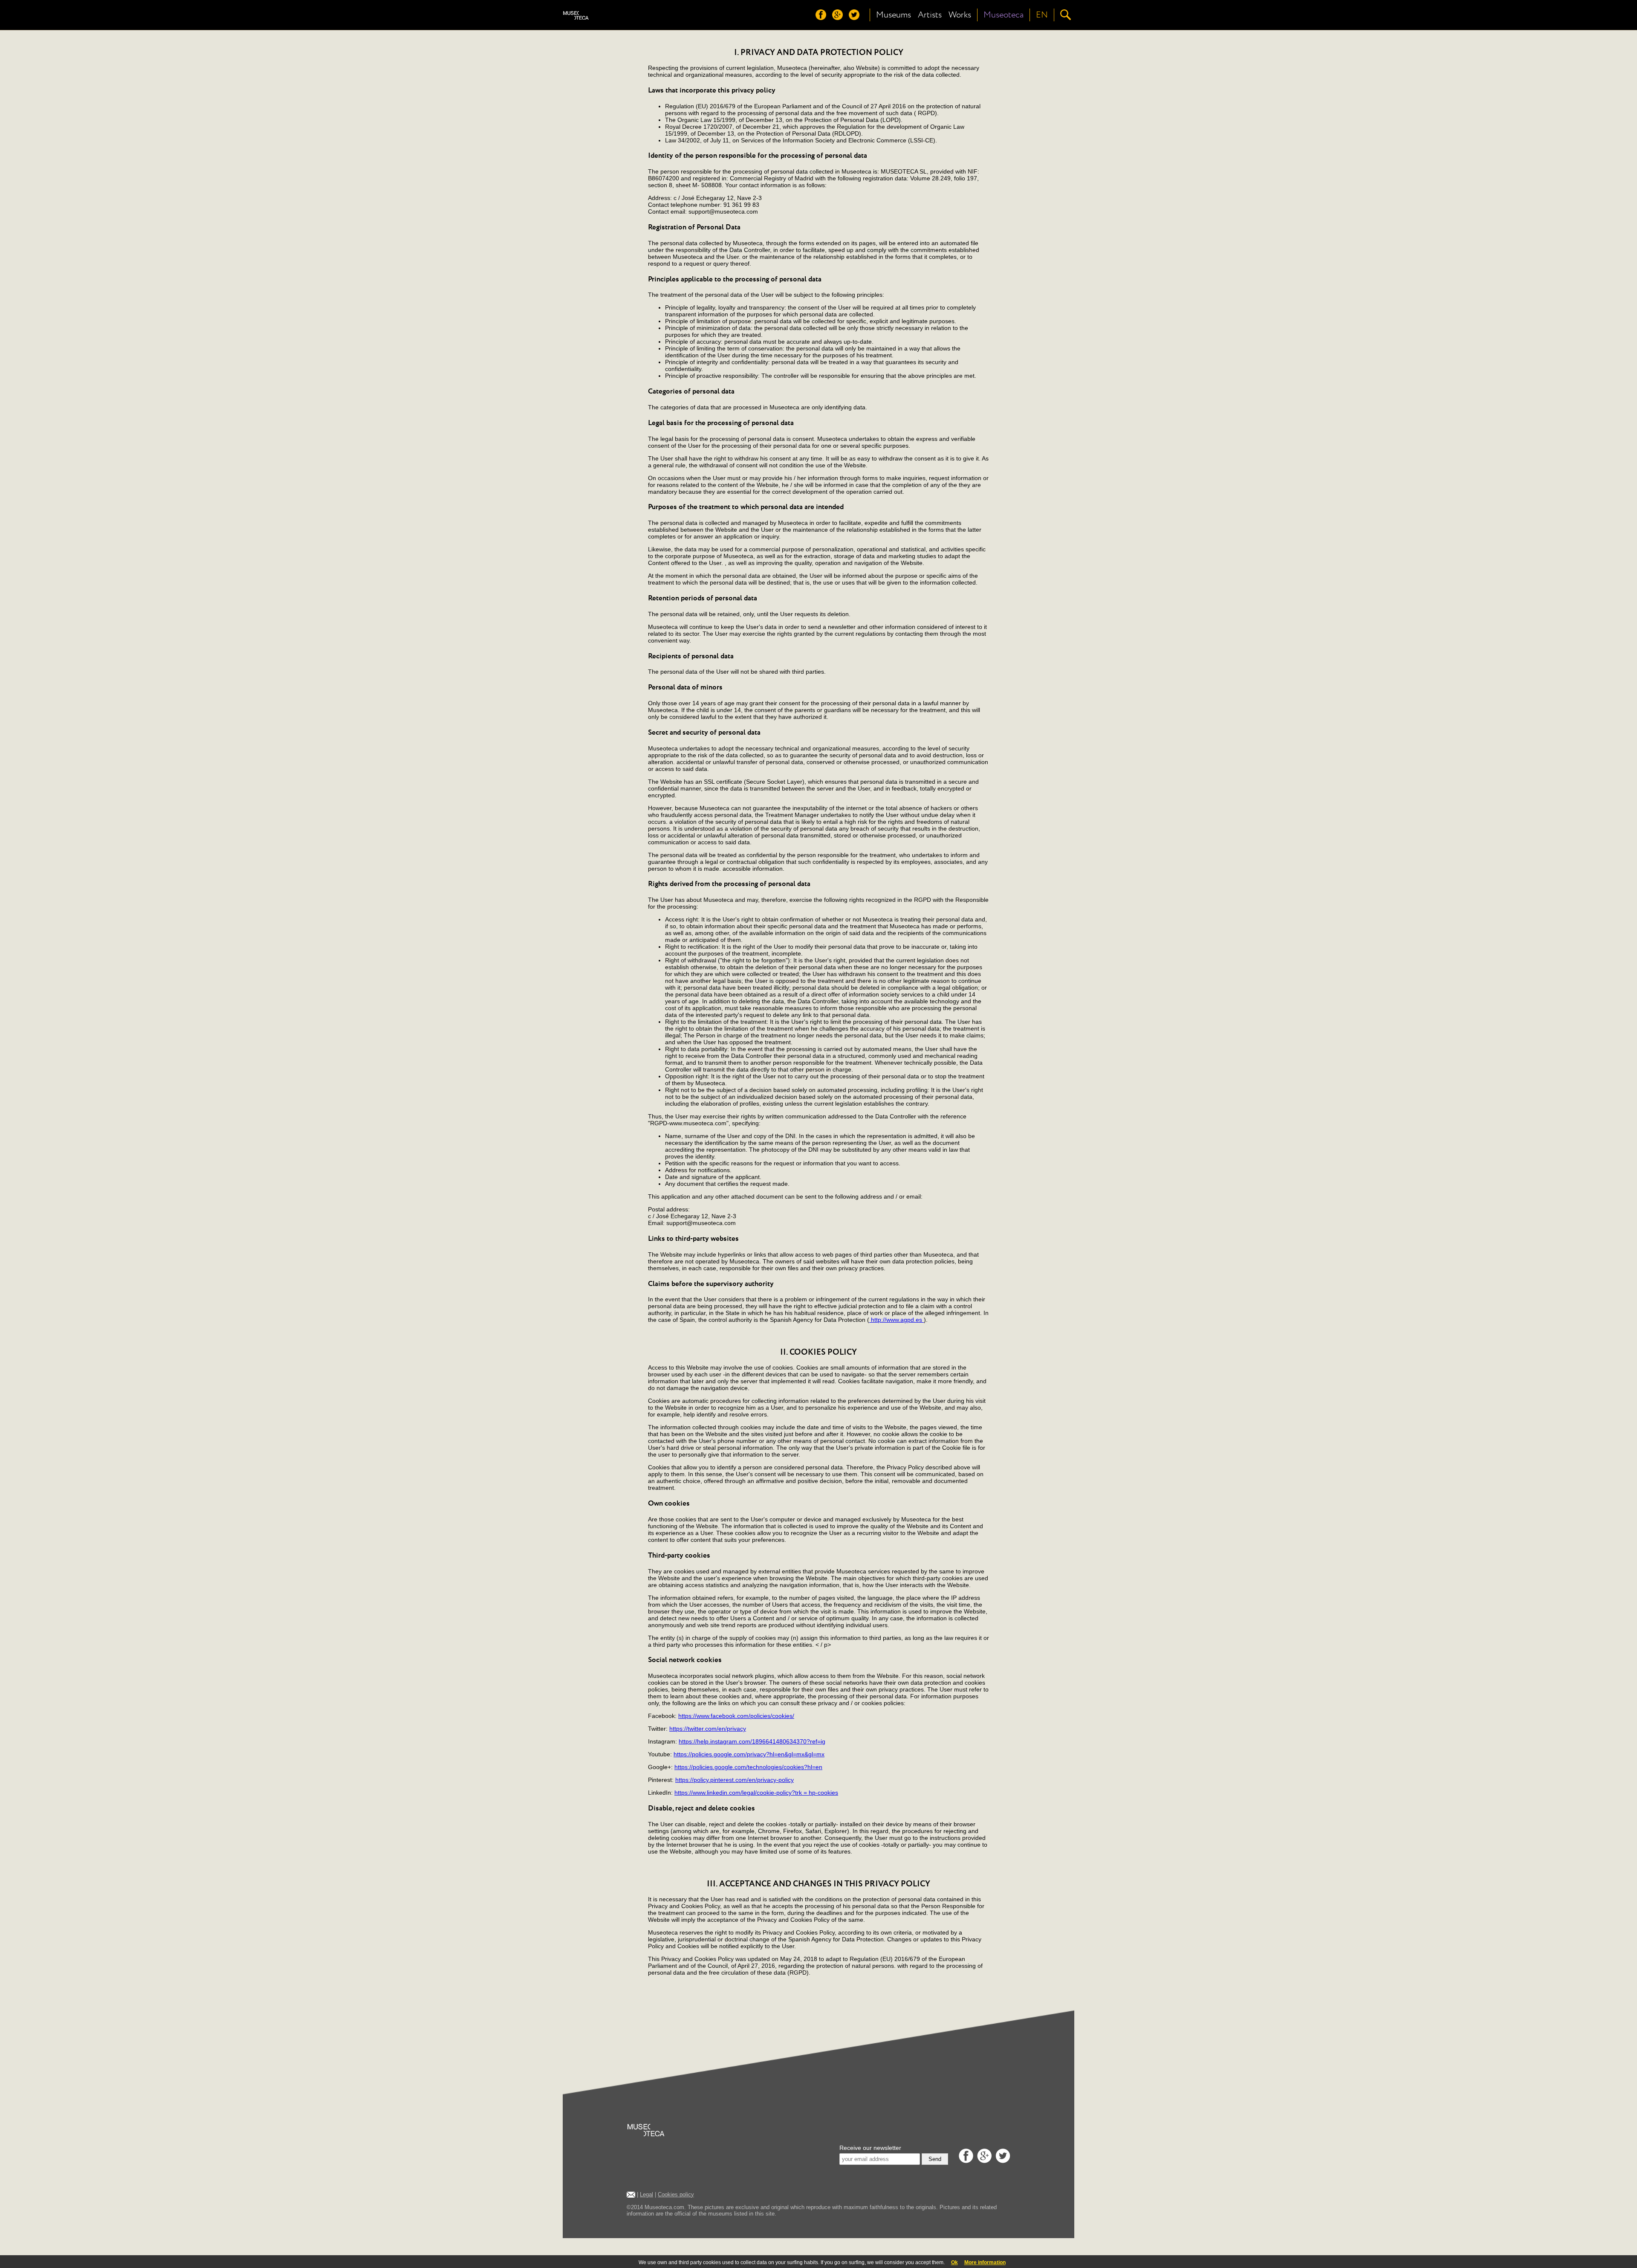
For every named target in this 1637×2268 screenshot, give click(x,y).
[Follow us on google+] (840, 18)
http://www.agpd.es (897, 1320)
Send (935, 2159)
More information (985, 2262)
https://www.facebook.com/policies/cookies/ (736, 1716)
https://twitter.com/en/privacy (708, 1729)
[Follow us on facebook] (823, 18)
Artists (930, 15)
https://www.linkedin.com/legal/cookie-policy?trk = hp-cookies (756, 1793)
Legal (646, 2194)
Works (960, 15)
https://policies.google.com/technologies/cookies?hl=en (748, 1767)
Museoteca (1004, 15)
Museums (894, 15)
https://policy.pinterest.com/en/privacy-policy (735, 1780)
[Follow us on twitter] (856, 18)
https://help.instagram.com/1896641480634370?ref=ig (752, 1741)
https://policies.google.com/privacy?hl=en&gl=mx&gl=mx (749, 1754)
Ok (954, 2262)
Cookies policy (676, 2194)
